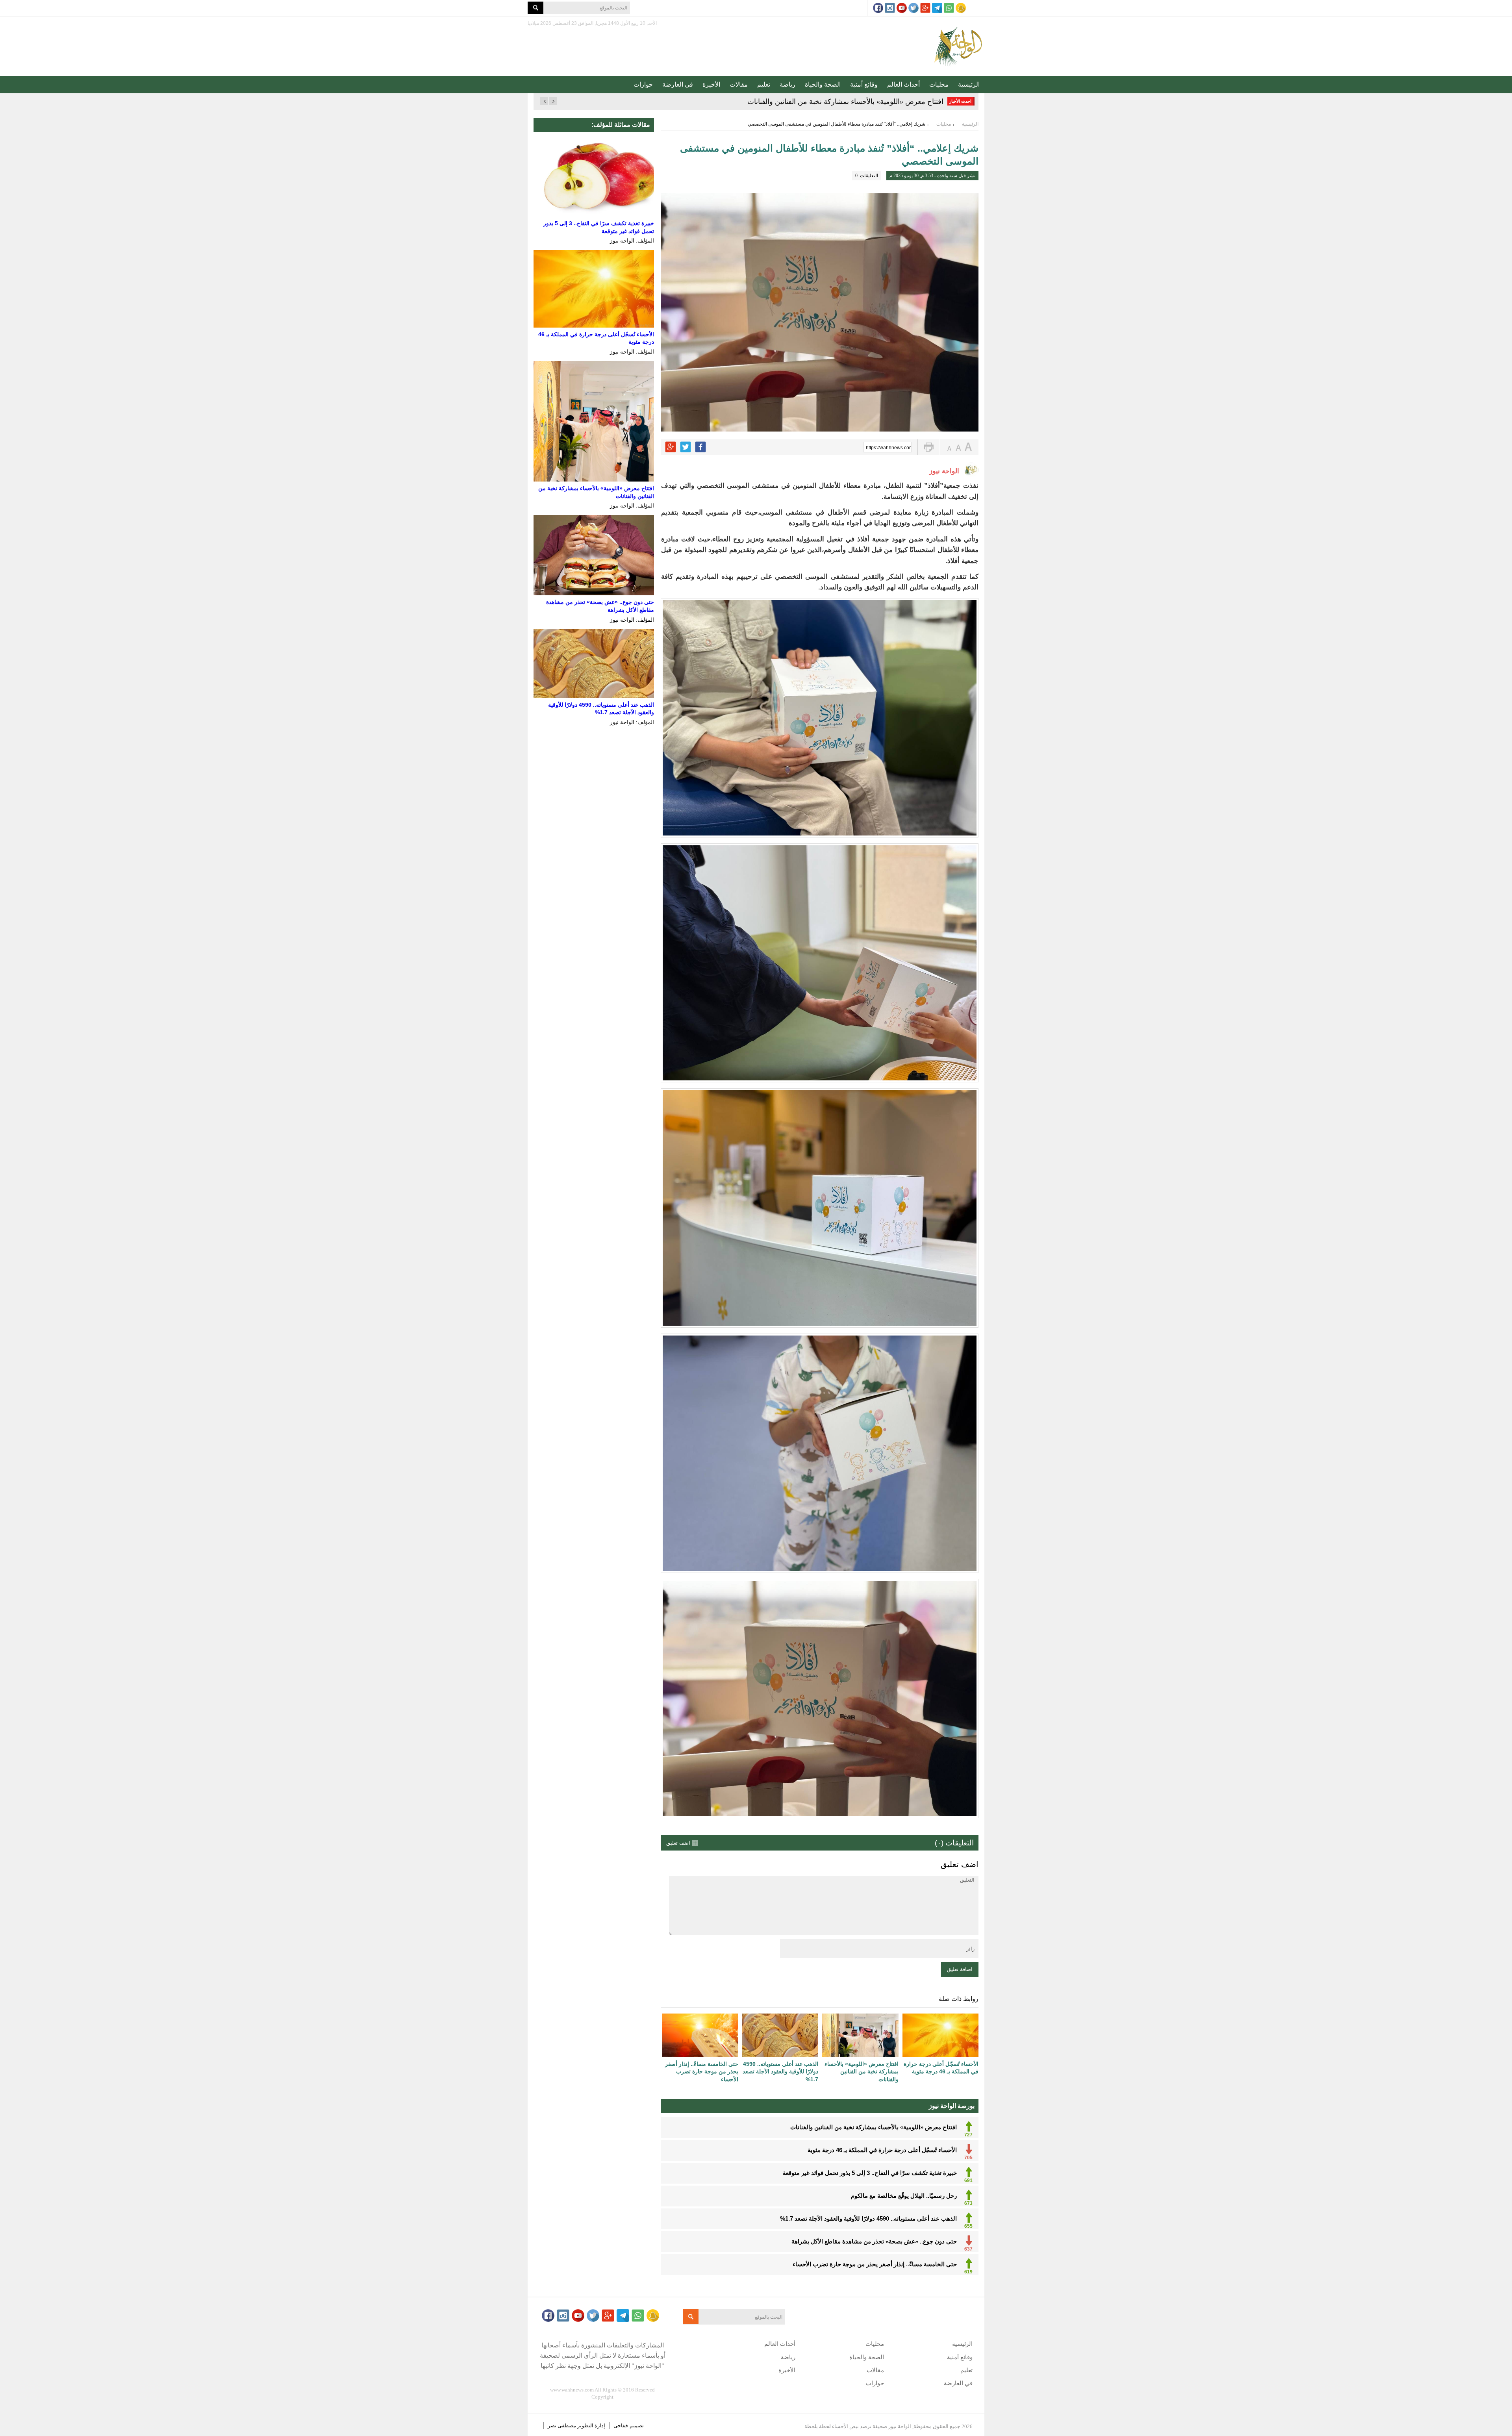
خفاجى (621, 2426)
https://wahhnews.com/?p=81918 (889, 448)
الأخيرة (711, 84)
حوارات (643, 84)
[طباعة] (929, 447)
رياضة (787, 84)
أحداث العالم (903, 84)
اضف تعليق (678, 1843)
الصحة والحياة (823, 84)
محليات (939, 84)
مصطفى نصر (562, 2426)
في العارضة (678, 84)
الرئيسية (969, 84)
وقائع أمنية (864, 84)
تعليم (764, 84)
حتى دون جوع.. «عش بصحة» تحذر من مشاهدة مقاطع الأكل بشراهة (844, 102)
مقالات (739, 84)
